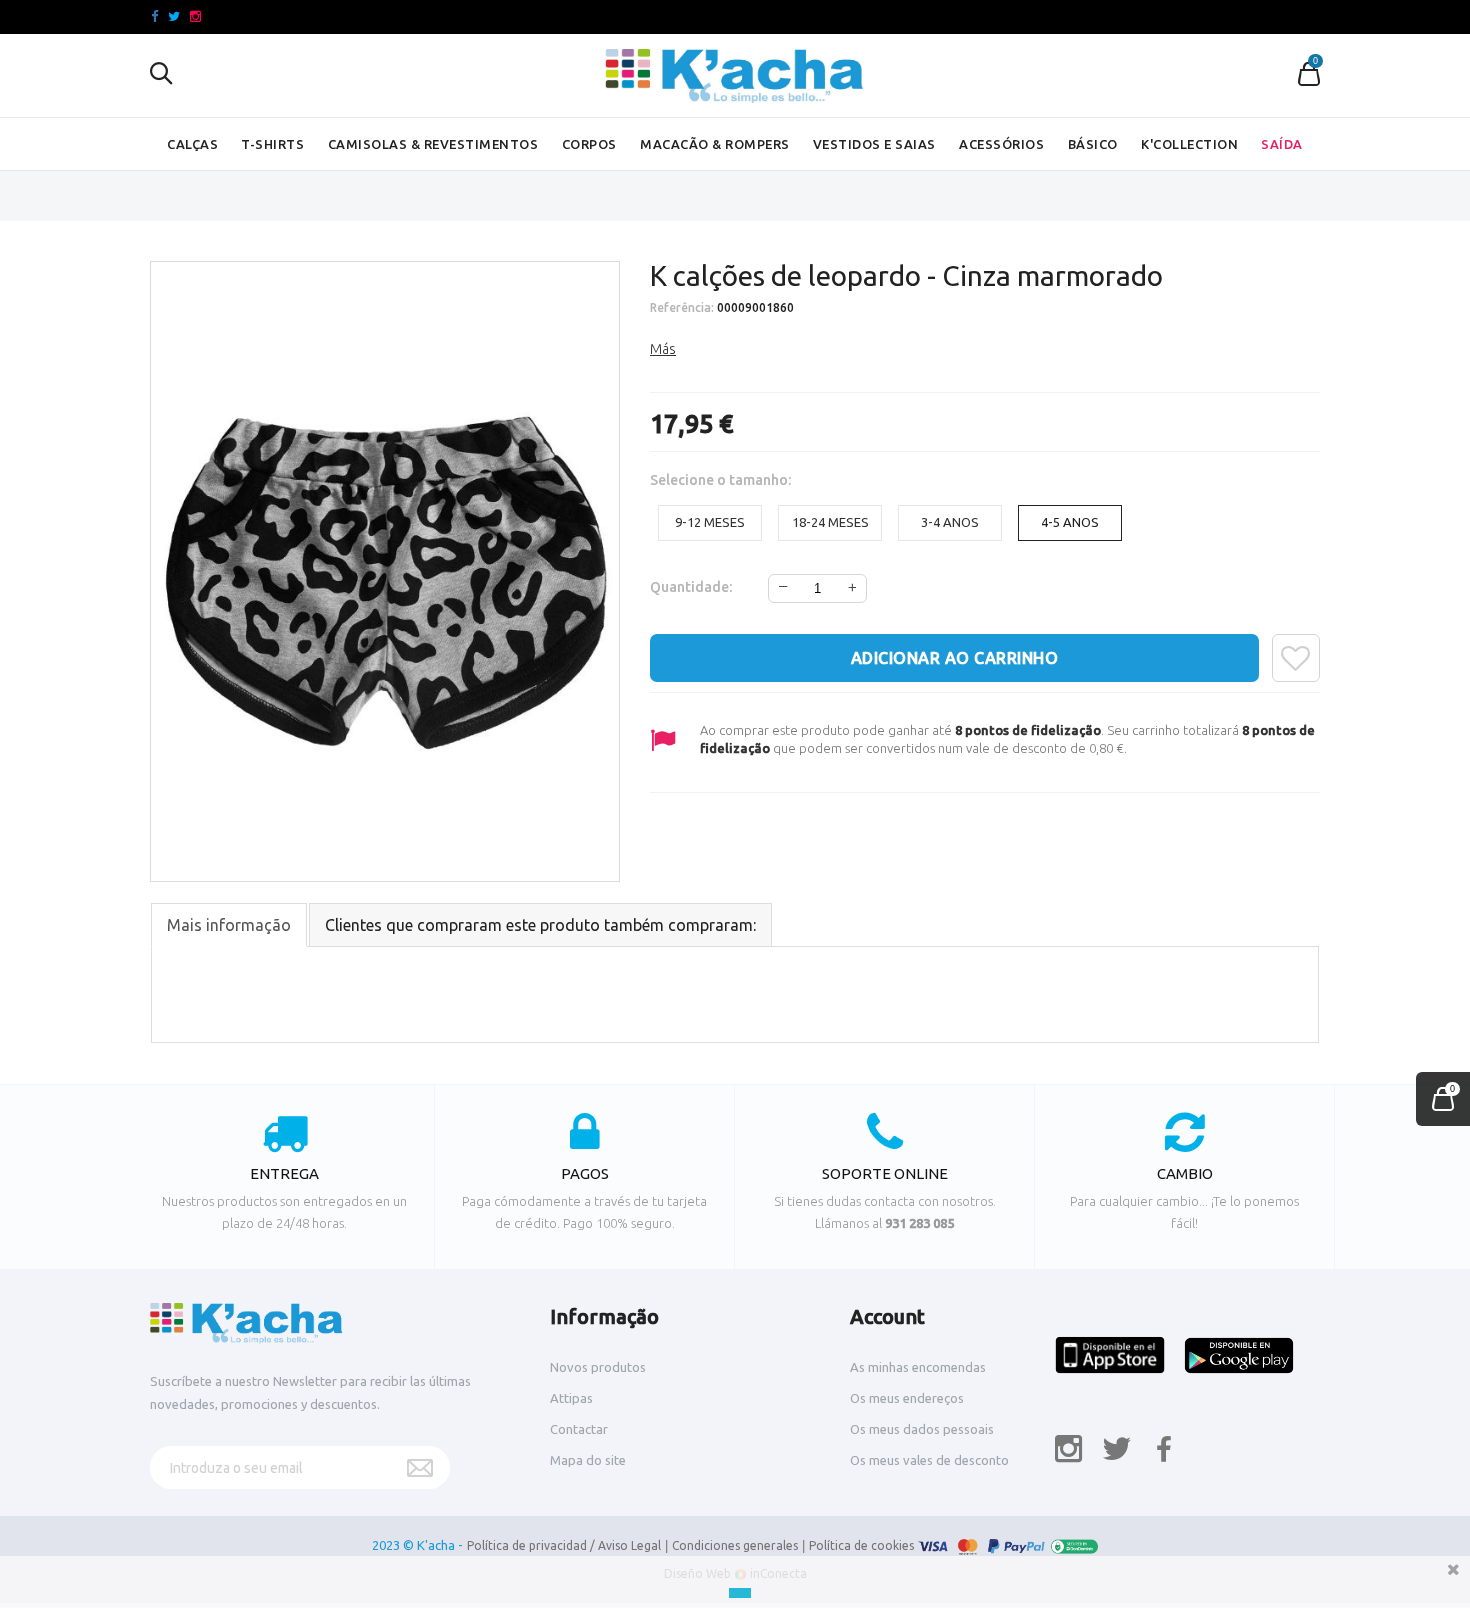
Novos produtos (598, 1367)
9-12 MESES (710, 522)
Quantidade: (691, 587)
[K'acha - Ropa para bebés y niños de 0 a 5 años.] (735, 76)
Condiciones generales (735, 1545)
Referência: (682, 307)
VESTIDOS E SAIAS (874, 144)
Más (663, 349)
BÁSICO (1093, 144)
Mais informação (229, 925)
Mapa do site (588, 1460)
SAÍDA (1282, 144)
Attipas (571, 1398)
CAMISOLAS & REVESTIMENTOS (433, 144)
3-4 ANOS (950, 522)
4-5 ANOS (1070, 522)
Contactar (579, 1429)
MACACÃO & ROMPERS (715, 144)
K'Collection (1189, 144)
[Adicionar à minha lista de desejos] (1296, 658)
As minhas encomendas (918, 1367)
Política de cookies (861, 1545)
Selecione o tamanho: (722, 480)
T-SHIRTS (272, 144)
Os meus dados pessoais (922, 1429)
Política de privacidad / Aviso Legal (564, 1545)
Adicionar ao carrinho (955, 658)
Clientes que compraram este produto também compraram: (540, 925)
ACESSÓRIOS (1001, 144)
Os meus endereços (907, 1398)
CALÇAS (192, 144)
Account (887, 1316)
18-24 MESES (830, 522)
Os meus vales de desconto (929, 1460)
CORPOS (589, 144)
